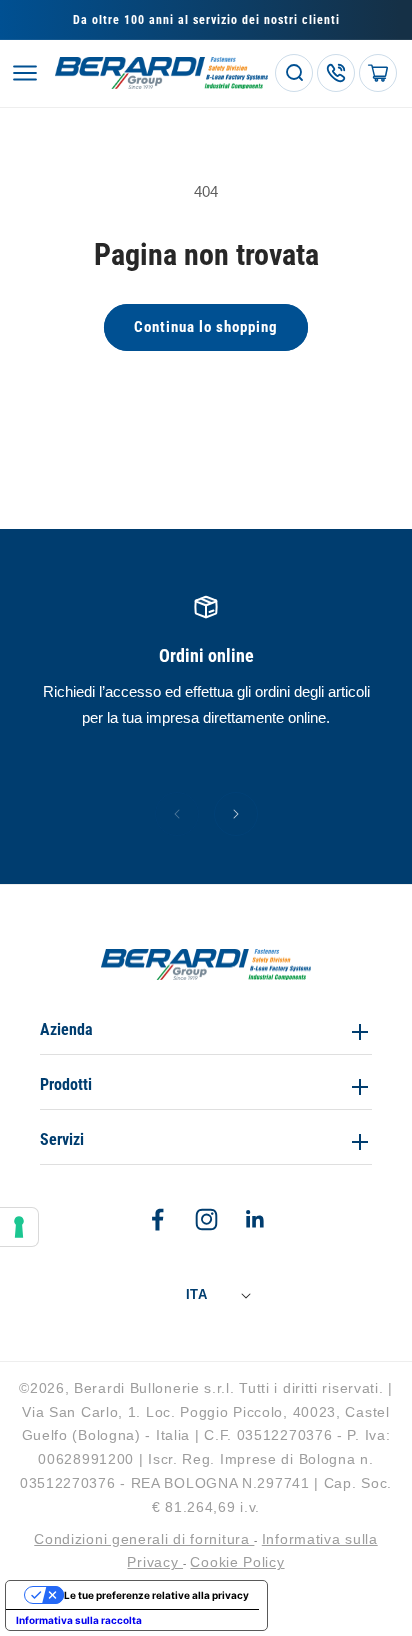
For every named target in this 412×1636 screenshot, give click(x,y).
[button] (25, 73)
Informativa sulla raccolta (79, 1620)
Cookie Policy (237, 1562)
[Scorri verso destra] (236, 814)
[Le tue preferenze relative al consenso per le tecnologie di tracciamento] (19, 1227)
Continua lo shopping (206, 327)
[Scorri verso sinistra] (177, 814)
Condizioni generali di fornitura (144, 1539)
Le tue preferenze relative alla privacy (156, 1595)
